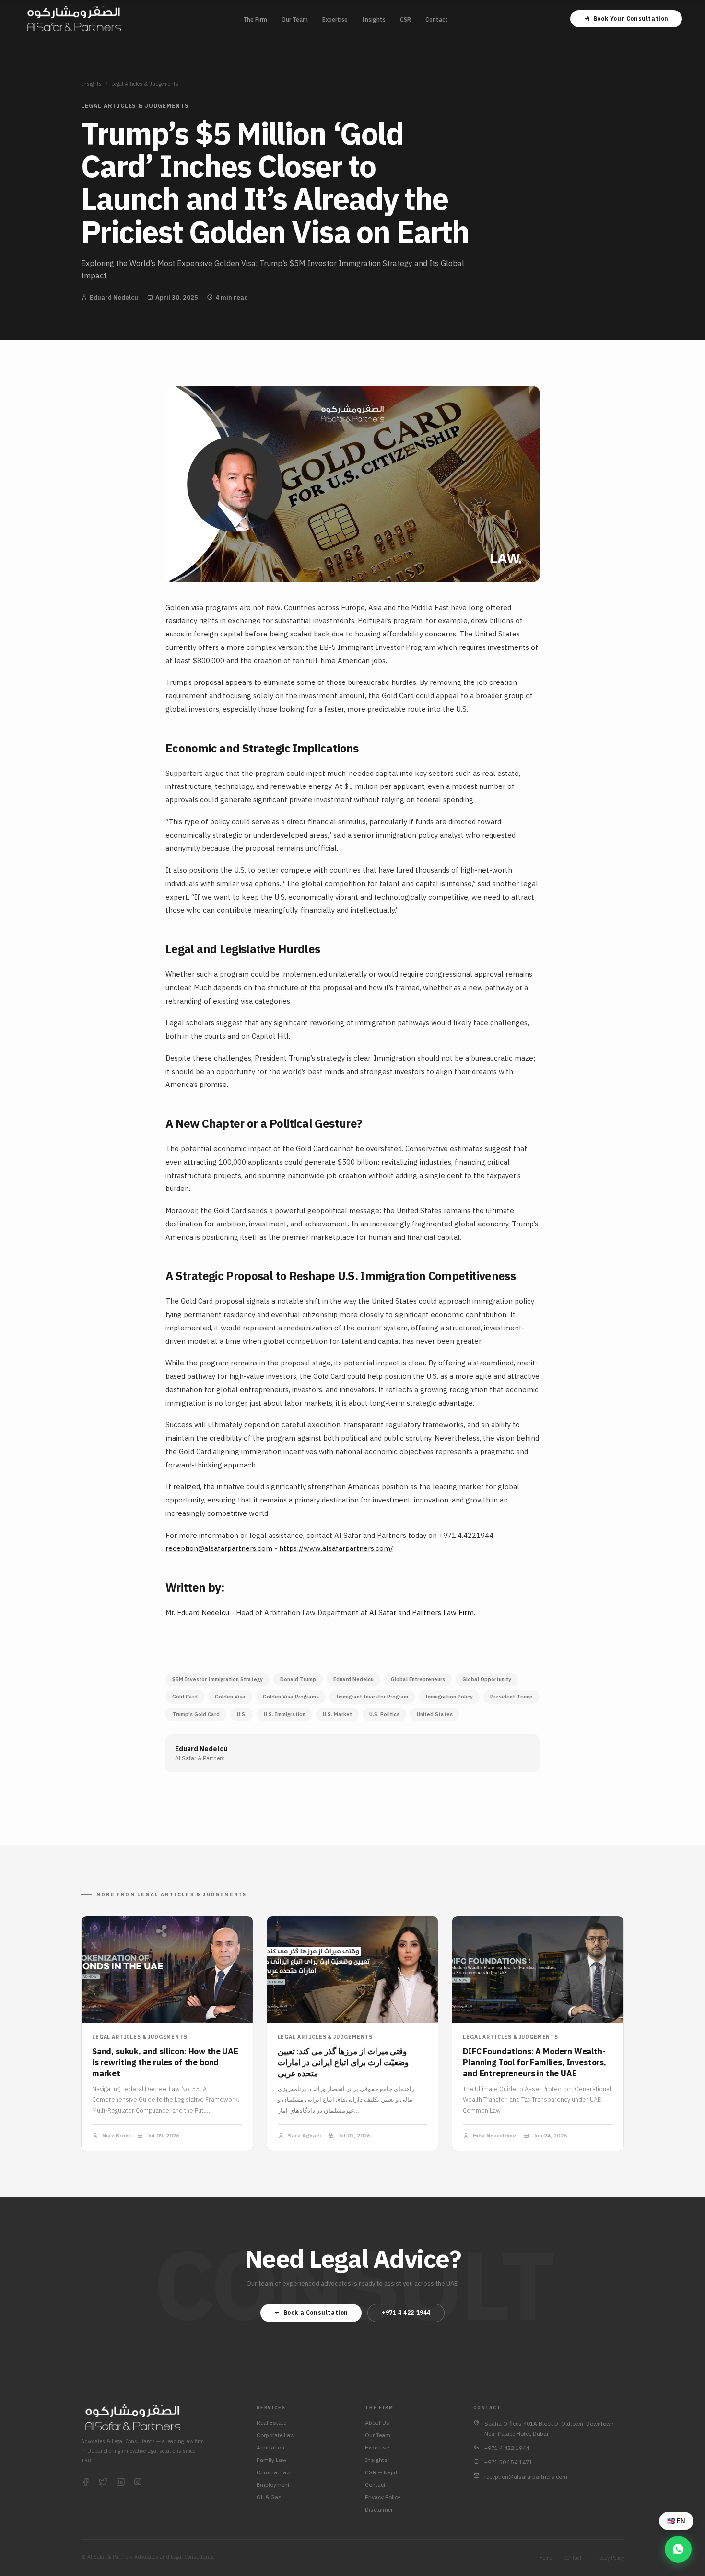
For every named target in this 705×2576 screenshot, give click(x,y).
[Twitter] (103, 2483)
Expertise (335, 19)
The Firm (255, 19)
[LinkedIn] (120, 2483)
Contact (437, 19)
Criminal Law (274, 2472)
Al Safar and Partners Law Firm (421, 1612)
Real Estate (271, 2422)
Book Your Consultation (631, 18)
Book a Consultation (316, 2313)
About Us (377, 2422)
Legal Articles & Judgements (145, 84)
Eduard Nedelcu (202, 1612)
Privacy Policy (383, 2497)
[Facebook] (86, 2483)
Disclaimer (379, 2510)
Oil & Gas (269, 2497)
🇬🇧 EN (676, 2521)
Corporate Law (276, 2435)
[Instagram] (138, 2483)
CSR (405, 19)
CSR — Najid (381, 2472)
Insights (374, 19)
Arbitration (270, 2447)
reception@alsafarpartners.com (219, 1548)
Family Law (271, 2460)
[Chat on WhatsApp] (678, 2549)
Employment (273, 2485)
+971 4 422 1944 (406, 2313)
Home (546, 2558)
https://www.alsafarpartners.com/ (336, 1548)
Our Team (295, 19)
